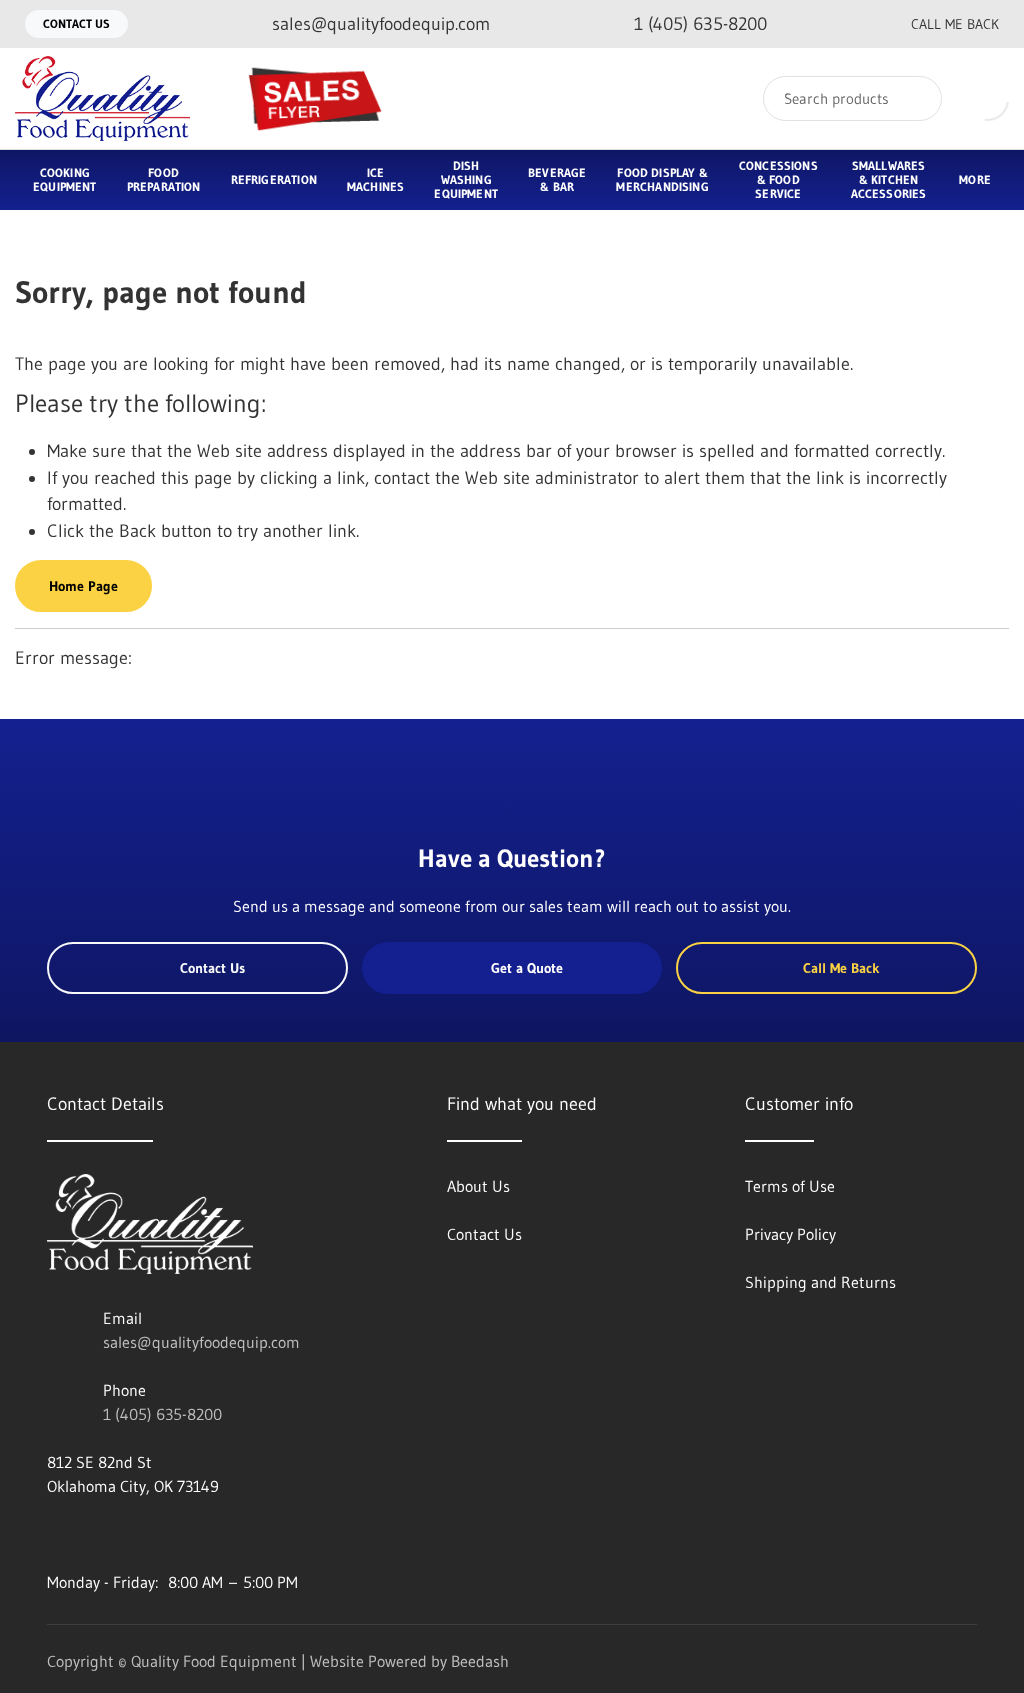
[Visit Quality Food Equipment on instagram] (140, 1534)
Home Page (83, 586)
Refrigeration (274, 179)
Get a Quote (527, 968)
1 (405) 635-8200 (162, 1414)
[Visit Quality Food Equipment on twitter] (98, 1534)
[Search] (913, 98)
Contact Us (76, 23)
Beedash (480, 1661)
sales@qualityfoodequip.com (201, 1342)
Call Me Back (955, 24)
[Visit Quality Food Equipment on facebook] (56, 1534)
